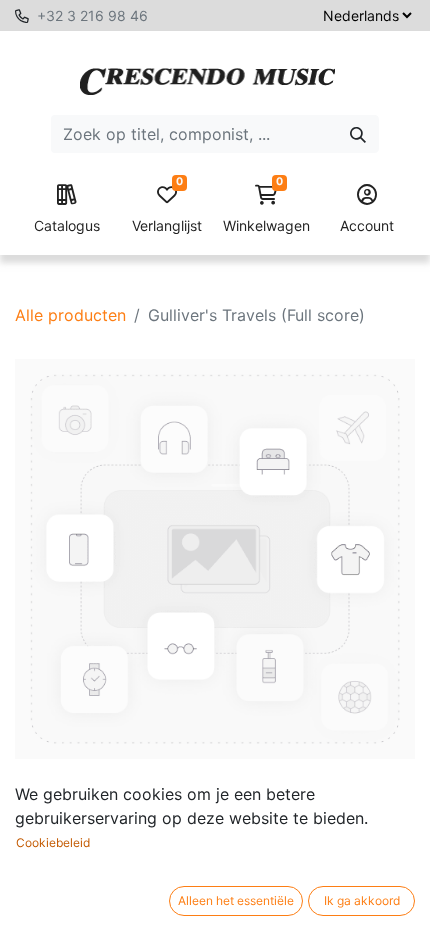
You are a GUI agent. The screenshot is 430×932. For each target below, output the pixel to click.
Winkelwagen (266, 209)
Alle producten (70, 315)
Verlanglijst (167, 209)
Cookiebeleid (53, 842)
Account (367, 225)
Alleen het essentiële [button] (236, 900)
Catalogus (67, 225)
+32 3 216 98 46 (92, 15)
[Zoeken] (358, 134)
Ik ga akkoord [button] (362, 900)
